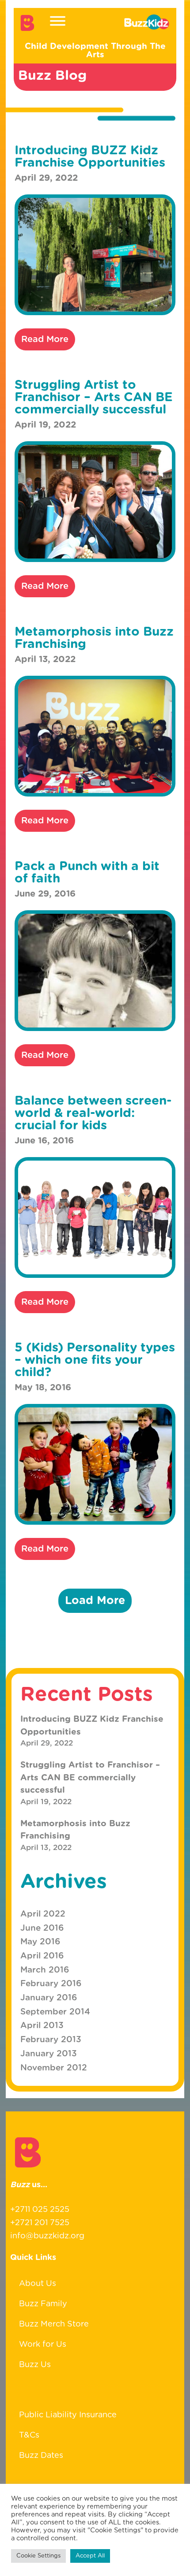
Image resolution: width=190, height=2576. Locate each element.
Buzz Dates (41, 2456)
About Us (38, 2284)
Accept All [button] (90, 2556)
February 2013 (51, 2040)
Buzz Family (43, 2304)
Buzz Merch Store (54, 2324)
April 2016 (42, 1956)
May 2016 (40, 1942)
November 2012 (54, 2068)
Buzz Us (35, 2365)
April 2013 (42, 2026)
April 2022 (43, 1914)
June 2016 (42, 1928)
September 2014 (55, 2012)
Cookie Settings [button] (38, 2556)
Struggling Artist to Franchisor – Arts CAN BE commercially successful (90, 1778)
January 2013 (49, 2054)
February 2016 (51, 1984)
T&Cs (29, 2435)
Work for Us (43, 2345)
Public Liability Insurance (68, 2415)
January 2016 (49, 1998)
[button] (95, 1601)
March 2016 (45, 1970)
